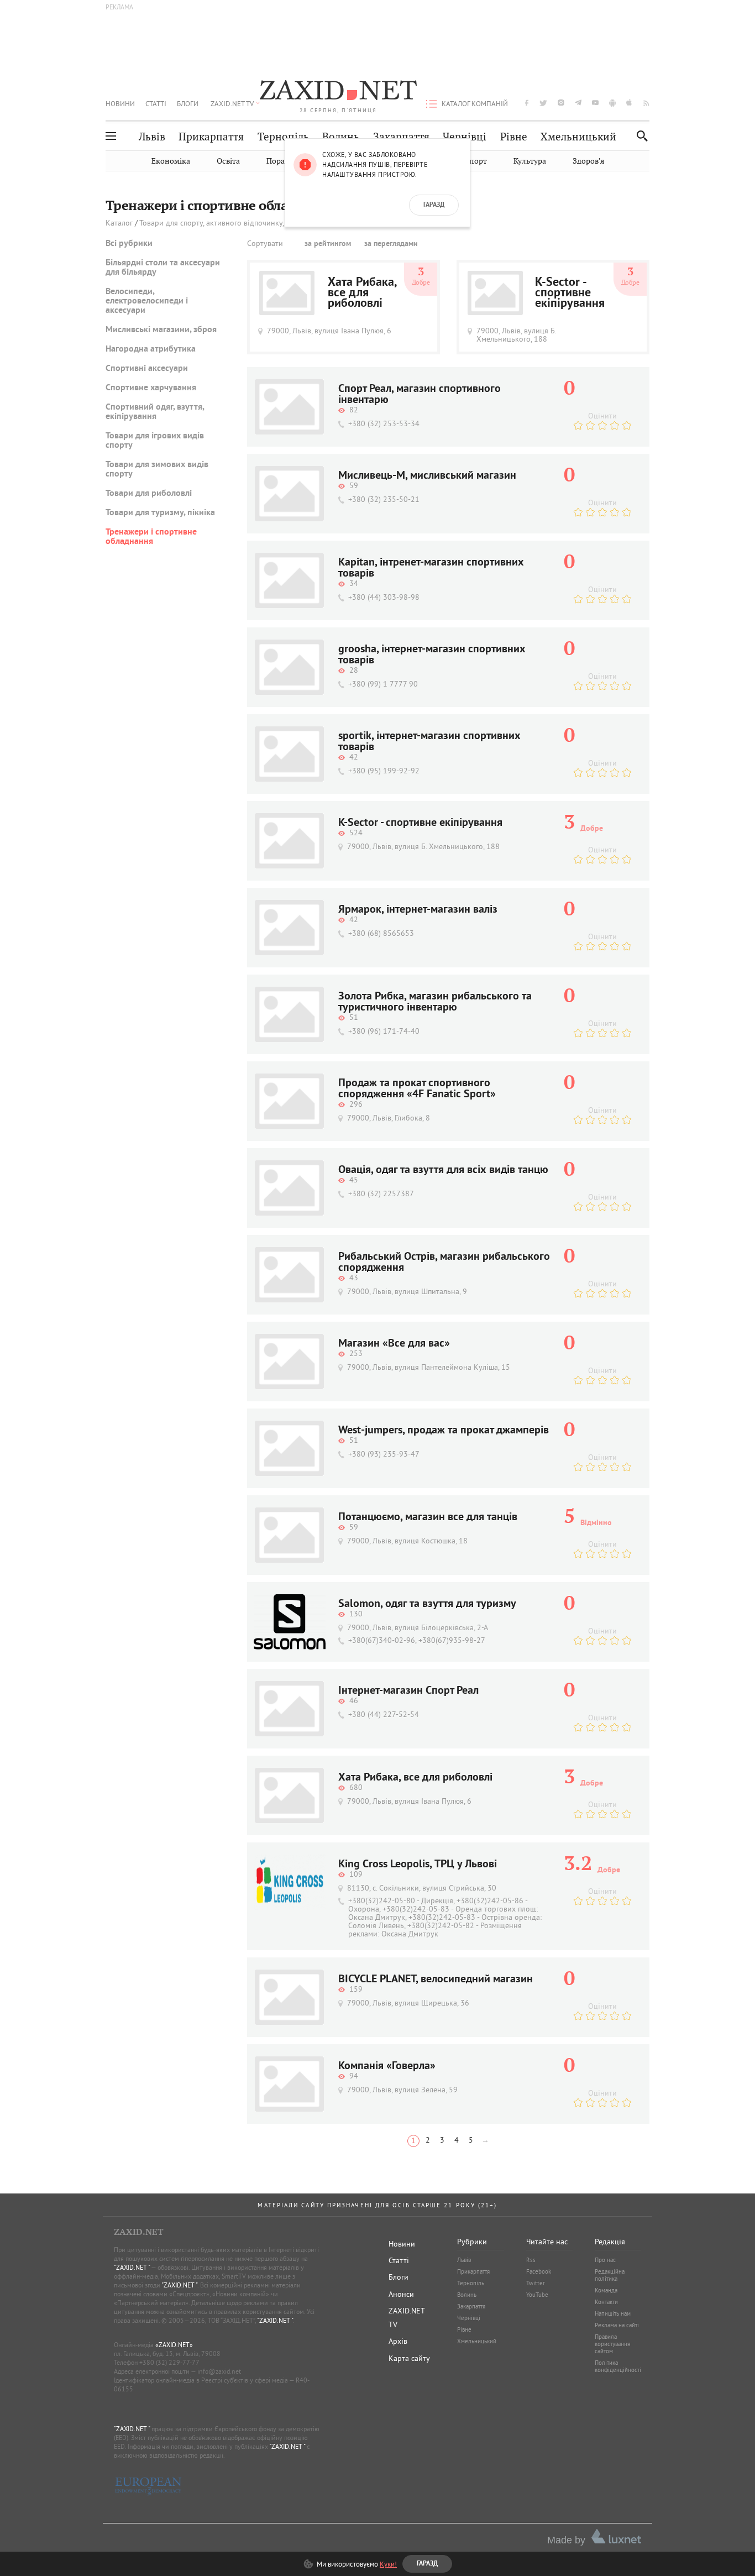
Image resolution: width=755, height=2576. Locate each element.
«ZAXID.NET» (174, 2345)
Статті (156, 103)
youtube (595, 103)
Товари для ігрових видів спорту (155, 441)
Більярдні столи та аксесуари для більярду (163, 268)
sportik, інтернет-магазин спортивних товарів (429, 742)
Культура (530, 161)
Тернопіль (283, 137)
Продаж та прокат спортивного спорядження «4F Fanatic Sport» (417, 1089)
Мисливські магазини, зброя (161, 330)
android (612, 103)
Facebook (539, 2271)
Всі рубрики (129, 244)
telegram (578, 103)
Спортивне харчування (151, 388)
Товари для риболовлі (149, 494)
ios (630, 103)
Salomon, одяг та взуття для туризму (427, 1604)
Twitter (536, 2283)
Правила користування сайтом (612, 2344)
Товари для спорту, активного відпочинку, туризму (227, 223)
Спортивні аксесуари (147, 369)
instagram (561, 103)
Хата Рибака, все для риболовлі (362, 293)
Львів (152, 137)
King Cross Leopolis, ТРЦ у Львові (418, 1865)
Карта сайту (409, 2358)
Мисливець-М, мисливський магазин (427, 476)
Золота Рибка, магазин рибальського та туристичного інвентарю (435, 1002)
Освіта (228, 161)
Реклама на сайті (617, 2325)
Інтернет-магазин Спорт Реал (408, 1691)
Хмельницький (578, 137)
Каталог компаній (475, 103)
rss (646, 103)
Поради (280, 161)
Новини (120, 103)
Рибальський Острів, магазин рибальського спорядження (444, 1263)
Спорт (476, 161)
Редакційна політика (610, 2275)
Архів (398, 2341)
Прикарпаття (211, 137)
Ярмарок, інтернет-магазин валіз (418, 910)
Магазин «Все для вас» (394, 1344)
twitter (543, 103)
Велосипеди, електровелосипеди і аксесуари (147, 301)
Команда (606, 2290)
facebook (527, 103)
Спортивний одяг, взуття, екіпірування (155, 412)
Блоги (188, 103)
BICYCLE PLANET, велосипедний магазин (436, 1980)
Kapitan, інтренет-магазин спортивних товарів (431, 568)
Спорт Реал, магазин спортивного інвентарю (420, 395)
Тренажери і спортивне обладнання (151, 537)
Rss (531, 2260)
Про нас (605, 2260)
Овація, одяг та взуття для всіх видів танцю (443, 1170)
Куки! (388, 2564)
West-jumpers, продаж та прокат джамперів (444, 1431)
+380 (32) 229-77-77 (169, 2362)
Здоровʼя (588, 161)
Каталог (119, 223)
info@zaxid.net (219, 2371)
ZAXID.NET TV (232, 103)
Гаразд (434, 205)
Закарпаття (401, 137)
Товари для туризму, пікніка (160, 513)
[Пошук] (639, 136)
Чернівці (465, 137)
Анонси (401, 2294)
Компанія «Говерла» (387, 2066)
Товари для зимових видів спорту (157, 470)
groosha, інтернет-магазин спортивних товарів (432, 655)
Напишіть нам (613, 2313)
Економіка (171, 161)
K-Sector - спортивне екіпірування (570, 293)
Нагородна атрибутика (151, 349)
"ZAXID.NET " (132, 2267)
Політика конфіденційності (618, 2366)
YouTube (537, 2295)
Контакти (606, 2302)
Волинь (341, 137)
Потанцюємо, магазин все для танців (428, 1517)
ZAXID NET (338, 92)
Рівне (514, 137)
